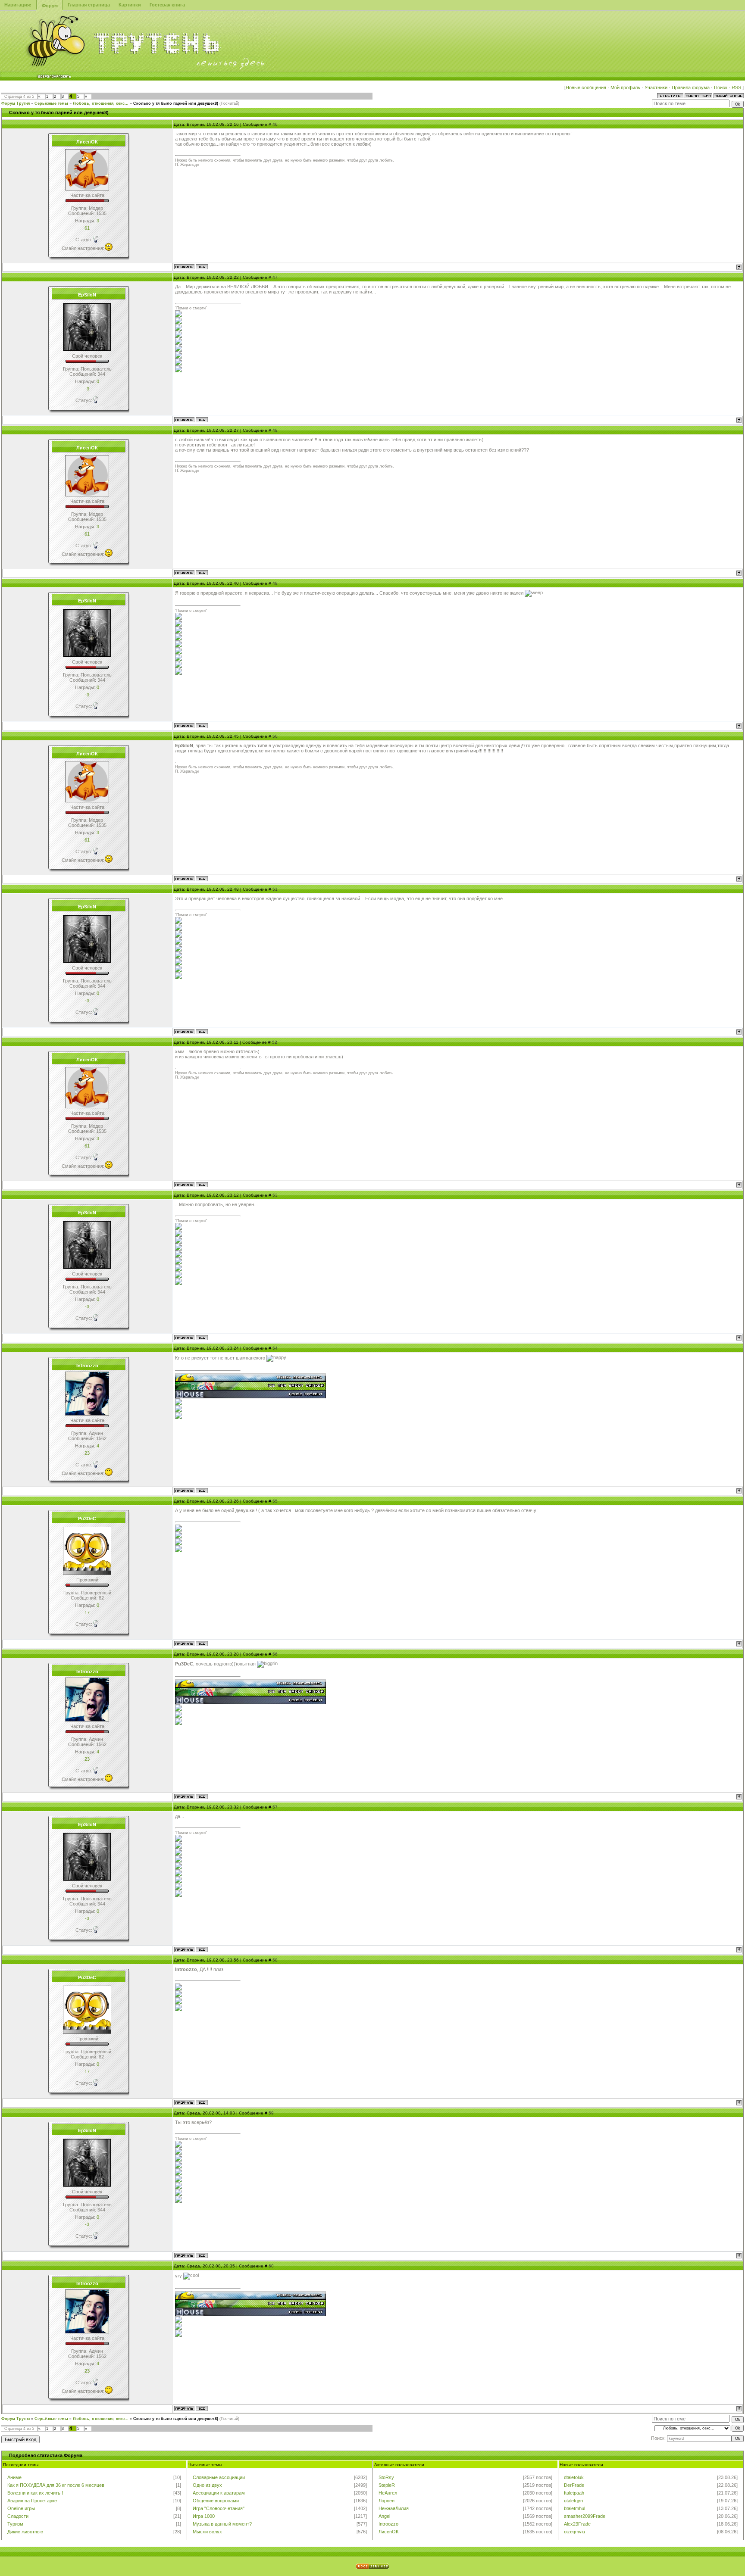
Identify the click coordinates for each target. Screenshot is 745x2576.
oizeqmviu (574, 2532)
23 (87, 1453)
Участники (656, 87)
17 (87, 1612)
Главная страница (89, 5)
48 (275, 430)
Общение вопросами (216, 2501)
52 (275, 1042)
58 (275, 1960)
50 (275, 736)
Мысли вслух (207, 2532)
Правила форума (691, 87)
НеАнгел (388, 2493)
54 (275, 1348)
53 (275, 1195)
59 (271, 2113)
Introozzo (388, 2524)
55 (275, 1501)
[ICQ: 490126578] (202, 420)
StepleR (387, 2485)
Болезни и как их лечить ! (35, 2493)
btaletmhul (574, 2508)
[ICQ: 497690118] (202, 267)
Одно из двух (207, 2485)
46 (275, 124)
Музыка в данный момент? (222, 2524)
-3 (87, 389)
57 (275, 1807)
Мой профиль (625, 87)
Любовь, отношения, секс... (101, 103)
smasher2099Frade (585, 2516)
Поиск (721, 87)
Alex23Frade (577, 2524)
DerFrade (574, 2485)
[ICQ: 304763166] (202, 1644)
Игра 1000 (204, 2516)
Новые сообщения (586, 87)
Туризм (15, 2524)
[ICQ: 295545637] (202, 1491)
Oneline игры (21, 2508)
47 (275, 277)
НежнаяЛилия (394, 2508)
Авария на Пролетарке (32, 2501)
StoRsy (386, 2477)
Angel (384, 2516)
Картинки (130, 5)
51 (275, 889)
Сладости (18, 2516)
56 (275, 1654)
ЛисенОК (388, 2532)
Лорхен (387, 2501)
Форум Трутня (16, 103)
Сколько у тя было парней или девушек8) (176, 103)
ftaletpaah (574, 2493)
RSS (737, 87)
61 (87, 228)
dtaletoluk (574, 2477)
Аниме (14, 2477)
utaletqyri (573, 2501)
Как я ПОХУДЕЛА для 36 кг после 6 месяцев (56, 2485)
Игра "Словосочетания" (219, 2508)
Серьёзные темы (51, 103)
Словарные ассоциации (219, 2477)
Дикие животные (25, 2532)
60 (271, 2266)
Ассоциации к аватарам (219, 2493)
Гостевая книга (167, 5)
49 (275, 583)
